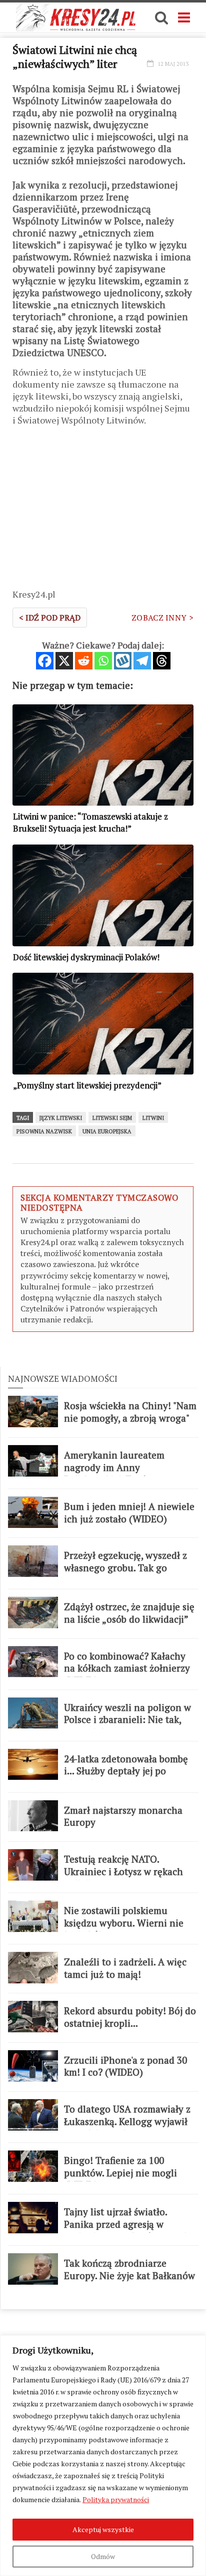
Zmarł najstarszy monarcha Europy (123, 1817)
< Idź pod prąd (50, 618)
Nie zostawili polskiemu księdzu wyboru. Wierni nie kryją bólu (124, 1923)
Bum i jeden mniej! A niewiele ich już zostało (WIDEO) (129, 1513)
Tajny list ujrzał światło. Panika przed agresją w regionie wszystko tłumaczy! (125, 2224)
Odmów (103, 2556)
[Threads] (162, 661)
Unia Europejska (107, 1131)
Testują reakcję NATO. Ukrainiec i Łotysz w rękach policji (123, 1871)
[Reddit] (84, 661)
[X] (64, 661)
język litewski (61, 1118)
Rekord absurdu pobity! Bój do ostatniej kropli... (130, 2017)
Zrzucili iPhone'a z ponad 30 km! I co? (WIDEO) (125, 2066)
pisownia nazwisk (44, 1131)
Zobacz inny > (162, 618)
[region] (103, 2456)
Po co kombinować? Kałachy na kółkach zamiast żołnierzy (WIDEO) (127, 1668)
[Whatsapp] (103, 661)
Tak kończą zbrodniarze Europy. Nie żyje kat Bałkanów (129, 2269)
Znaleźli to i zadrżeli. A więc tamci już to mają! (125, 1968)
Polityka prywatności (116, 2499)
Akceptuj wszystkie (103, 2529)
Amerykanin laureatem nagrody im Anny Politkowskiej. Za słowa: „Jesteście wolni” (115, 1474)
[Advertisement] (103, 511)
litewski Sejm (112, 1118)
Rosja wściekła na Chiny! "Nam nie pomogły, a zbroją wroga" (130, 1412)
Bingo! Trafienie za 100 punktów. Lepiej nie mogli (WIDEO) (120, 2173)
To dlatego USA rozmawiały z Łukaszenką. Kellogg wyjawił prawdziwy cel (127, 2121)
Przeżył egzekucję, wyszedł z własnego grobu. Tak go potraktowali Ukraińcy (125, 1568)
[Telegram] (142, 661)
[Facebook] (45, 661)
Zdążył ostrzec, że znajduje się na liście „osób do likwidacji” (129, 1613)
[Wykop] (123, 661)
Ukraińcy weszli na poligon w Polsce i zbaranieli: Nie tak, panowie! (127, 1720)
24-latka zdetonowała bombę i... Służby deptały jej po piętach (126, 1771)
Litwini (153, 1118)
